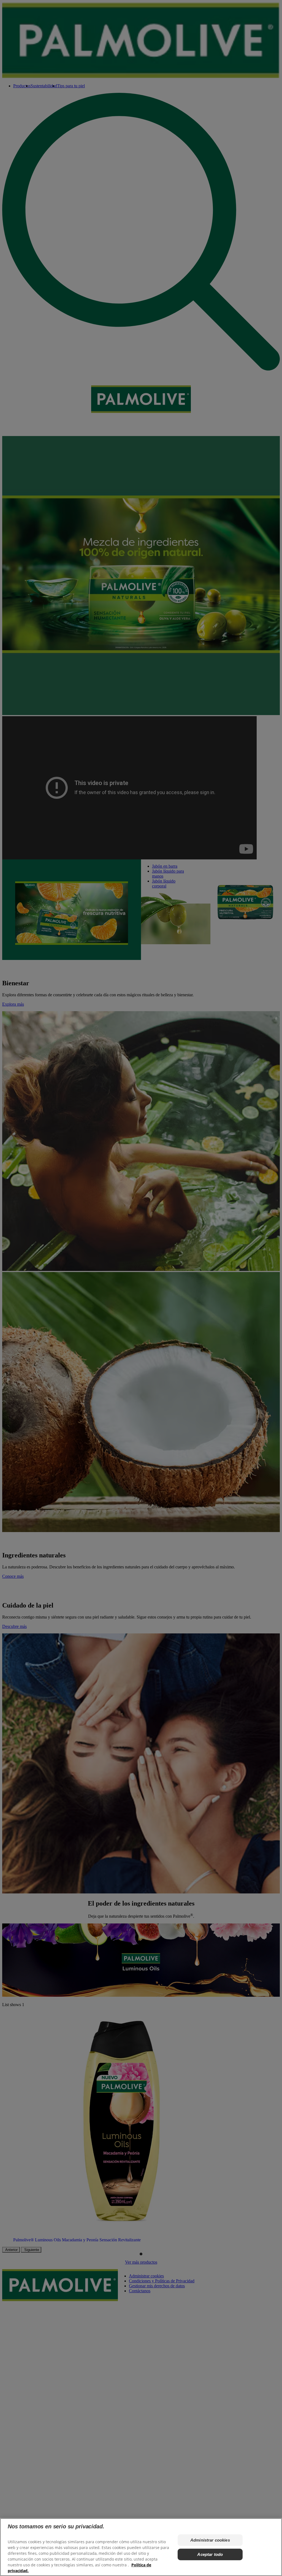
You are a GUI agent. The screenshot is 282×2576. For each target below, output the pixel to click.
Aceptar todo (210, 2554)
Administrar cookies (210, 2540)
